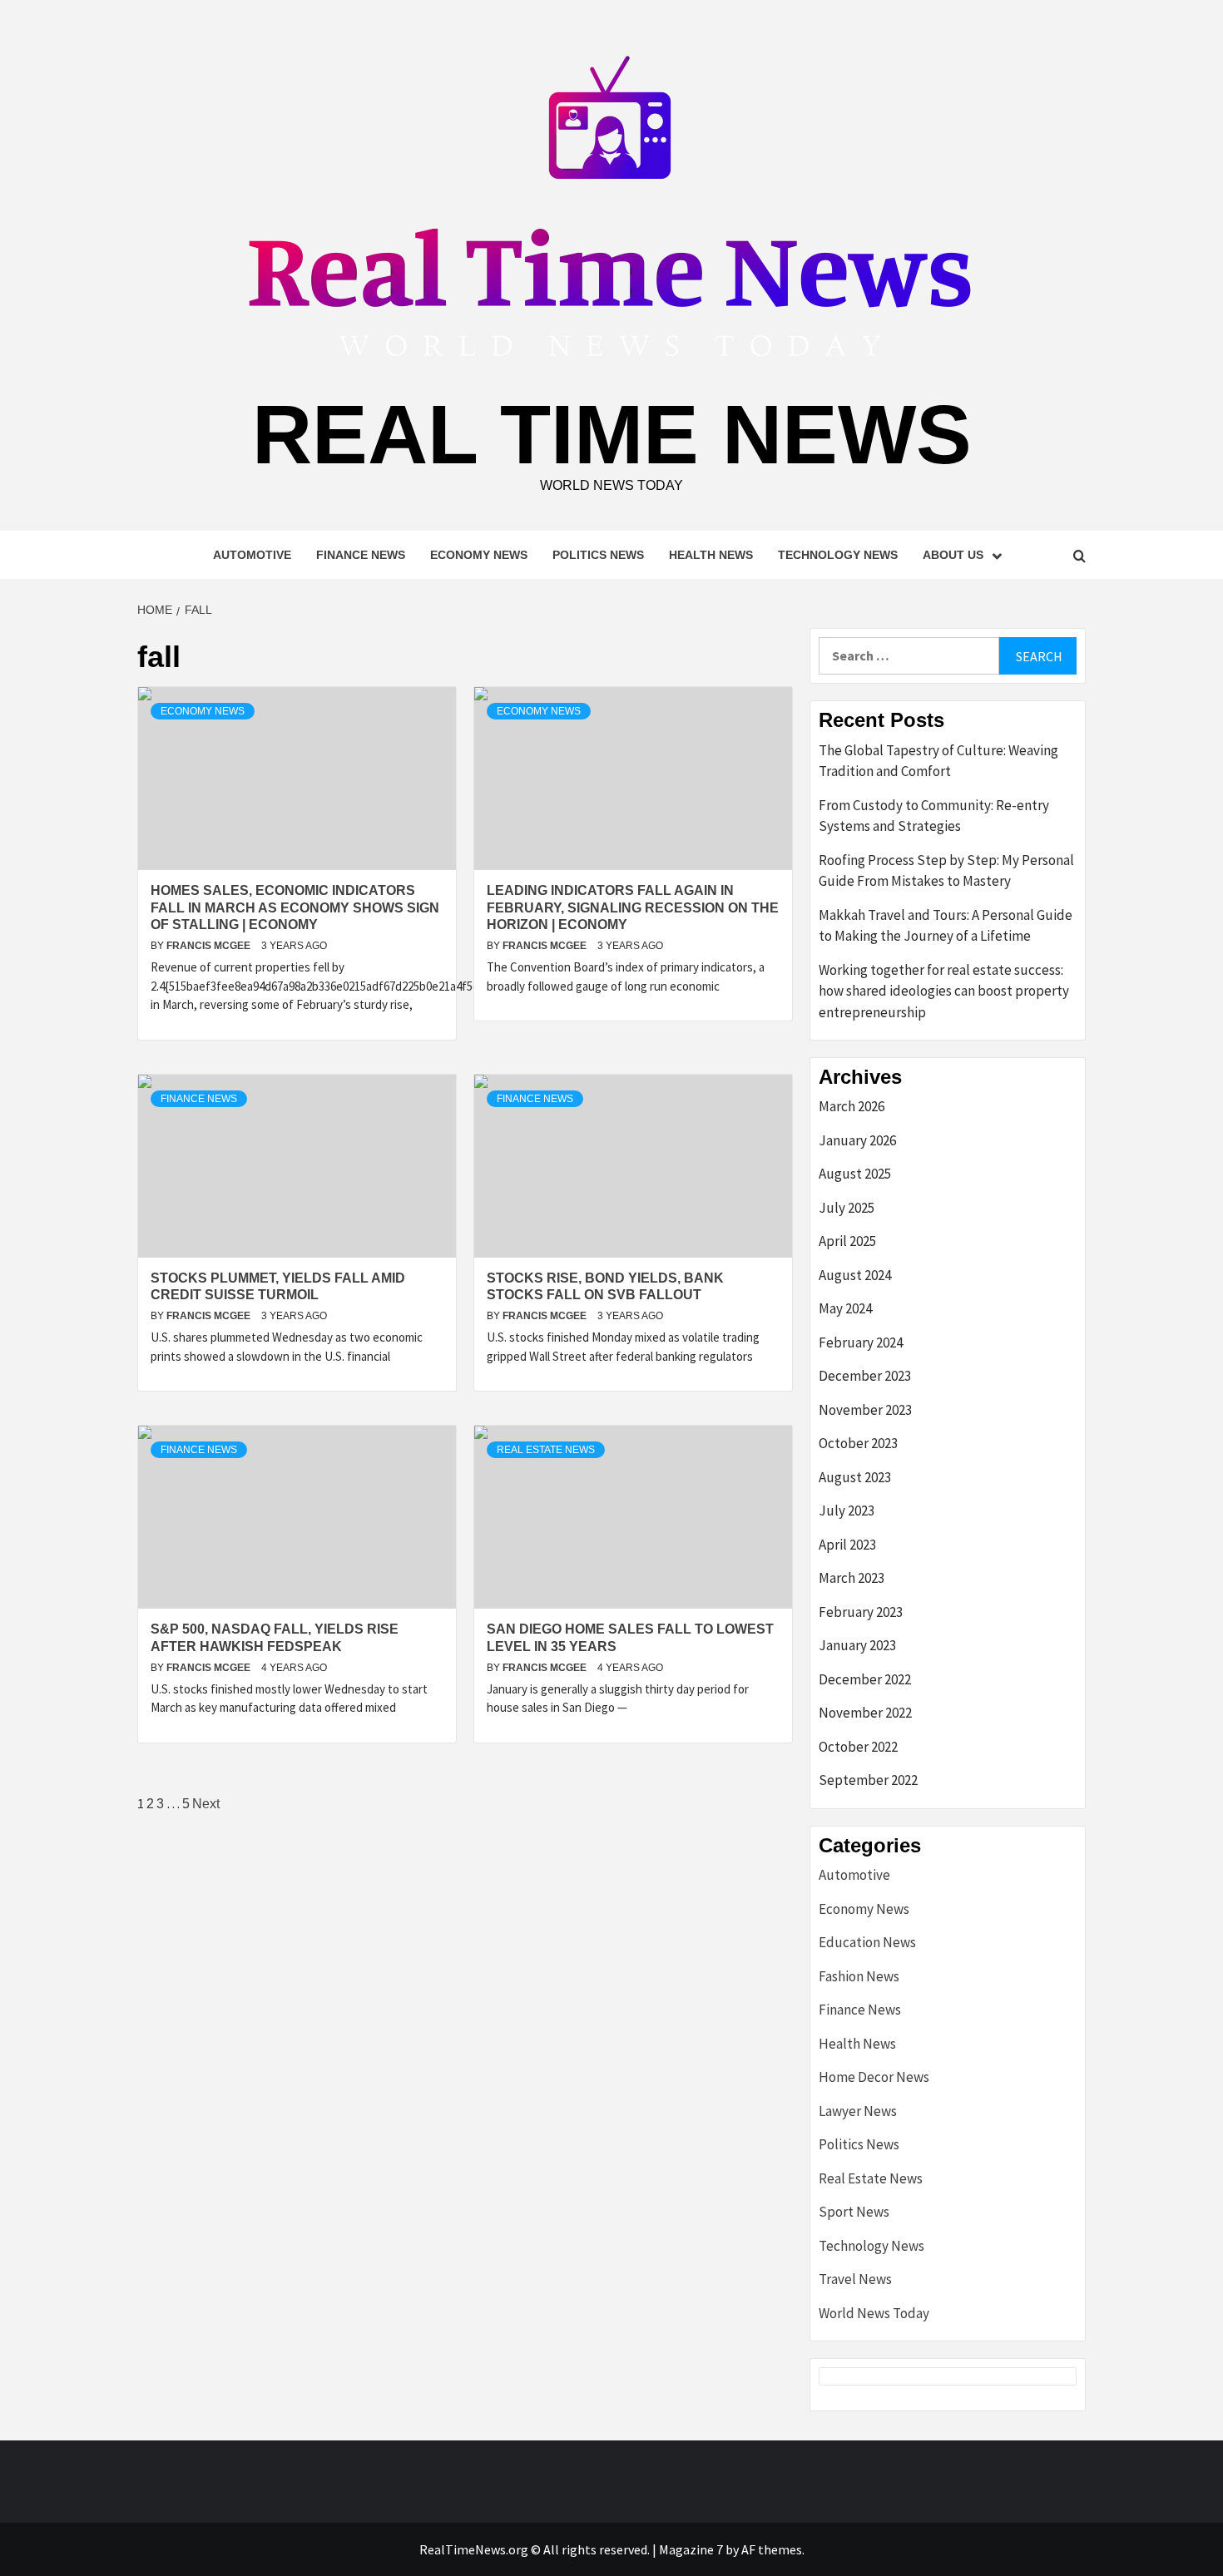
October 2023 (858, 1443)
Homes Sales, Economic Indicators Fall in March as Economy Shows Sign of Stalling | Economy (295, 908)
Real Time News (612, 434)
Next (206, 1804)
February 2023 (861, 1612)
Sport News (854, 2212)
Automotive (252, 555)
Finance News (361, 555)
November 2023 (865, 1410)
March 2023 (852, 1578)
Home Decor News (874, 2077)
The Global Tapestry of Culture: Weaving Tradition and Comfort (938, 761)
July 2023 (847, 1510)
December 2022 (865, 1679)
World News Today (874, 2313)
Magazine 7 (691, 2549)
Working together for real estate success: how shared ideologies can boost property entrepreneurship (944, 991)
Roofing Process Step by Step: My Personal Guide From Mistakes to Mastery (946, 871)
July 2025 (847, 1208)
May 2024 (845, 1308)
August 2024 (855, 1275)
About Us (953, 555)
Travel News (855, 2279)
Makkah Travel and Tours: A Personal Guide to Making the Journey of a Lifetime (946, 926)
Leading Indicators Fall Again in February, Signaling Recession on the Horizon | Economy (633, 908)
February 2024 (861, 1342)
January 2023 (857, 1645)
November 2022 (865, 1713)
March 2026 (852, 1106)
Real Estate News (546, 1450)
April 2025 (847, 1241)
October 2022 (858, 1747)
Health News (711, 555)
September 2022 (868, 1780)
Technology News (838, 555)
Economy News (479, 555)
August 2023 (855, 1477)
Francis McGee (210, 946)
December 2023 (865, 1376)
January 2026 (857, 1140)
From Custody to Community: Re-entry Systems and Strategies (934, 816)
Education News (867, 1942)
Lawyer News (858, 2111)
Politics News (598, 555)
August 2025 (855, 1174)
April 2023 (847, 1545)
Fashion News (859, 1976)
